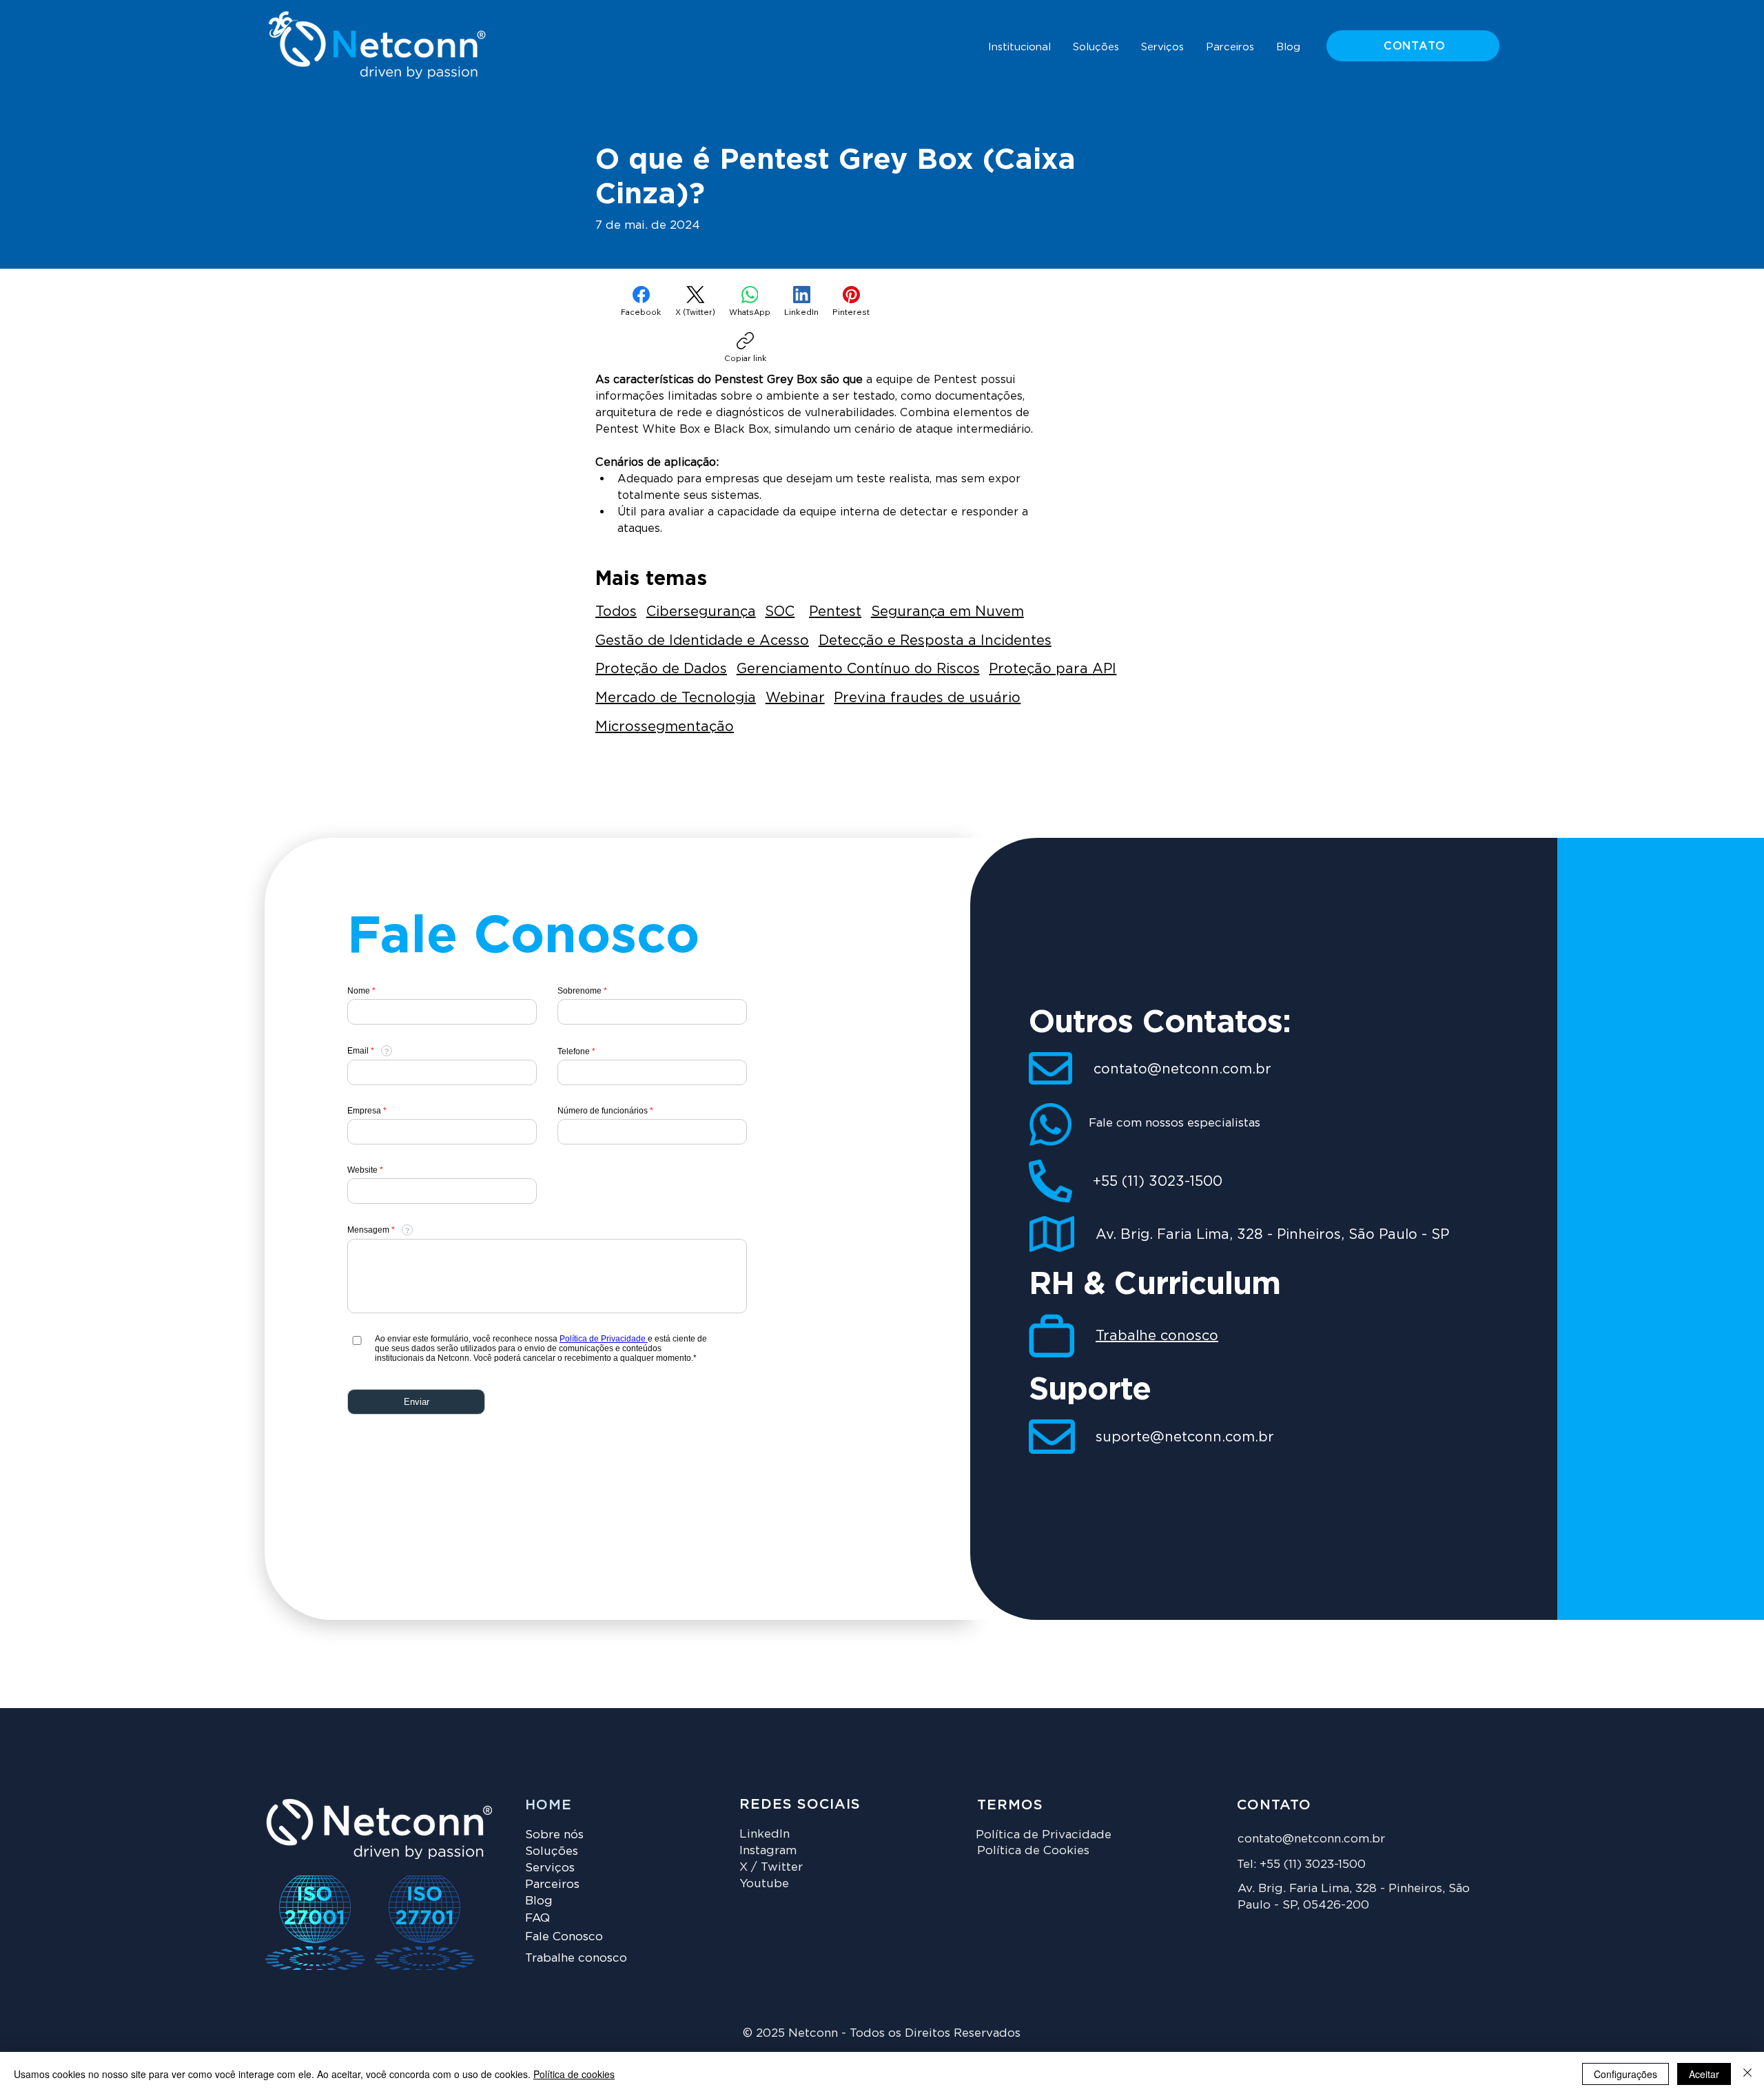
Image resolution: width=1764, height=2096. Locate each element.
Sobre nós (554, 1834)
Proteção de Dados (661, 668)
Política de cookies (574, 2074)
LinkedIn (765, 1833)
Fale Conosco (564, 1936)
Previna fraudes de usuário (927, 697)
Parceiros (552, 1884)
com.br (1364, 1838)
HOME (548, 1805)
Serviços (550, 1867)
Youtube (764, 1883)
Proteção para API (1053, 668)
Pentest (835, 611)
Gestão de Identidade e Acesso (702, 640)
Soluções (552, 1851)
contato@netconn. (1291, 1838)
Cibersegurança (701, 611)
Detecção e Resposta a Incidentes (935, 640)
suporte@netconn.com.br (1185, 1437)
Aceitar (1704, 2074)
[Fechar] (1747, 2074)
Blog (539, 1900)
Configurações (1625, 2074)
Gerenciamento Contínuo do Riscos (858, 668)
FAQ (537, 1918)
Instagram (768, 1850)
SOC (780, 611)
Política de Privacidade (1044, 1834)
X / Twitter (771, 1867)
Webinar (795, 697)
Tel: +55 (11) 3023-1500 (1301, 1864)
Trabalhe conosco (1157, 1335)
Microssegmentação (665, 726)
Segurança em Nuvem (947, 611)
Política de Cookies (1033, 1850)
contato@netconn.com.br (1182, 1069)
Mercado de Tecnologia (676, 697)
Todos (616, 611)
